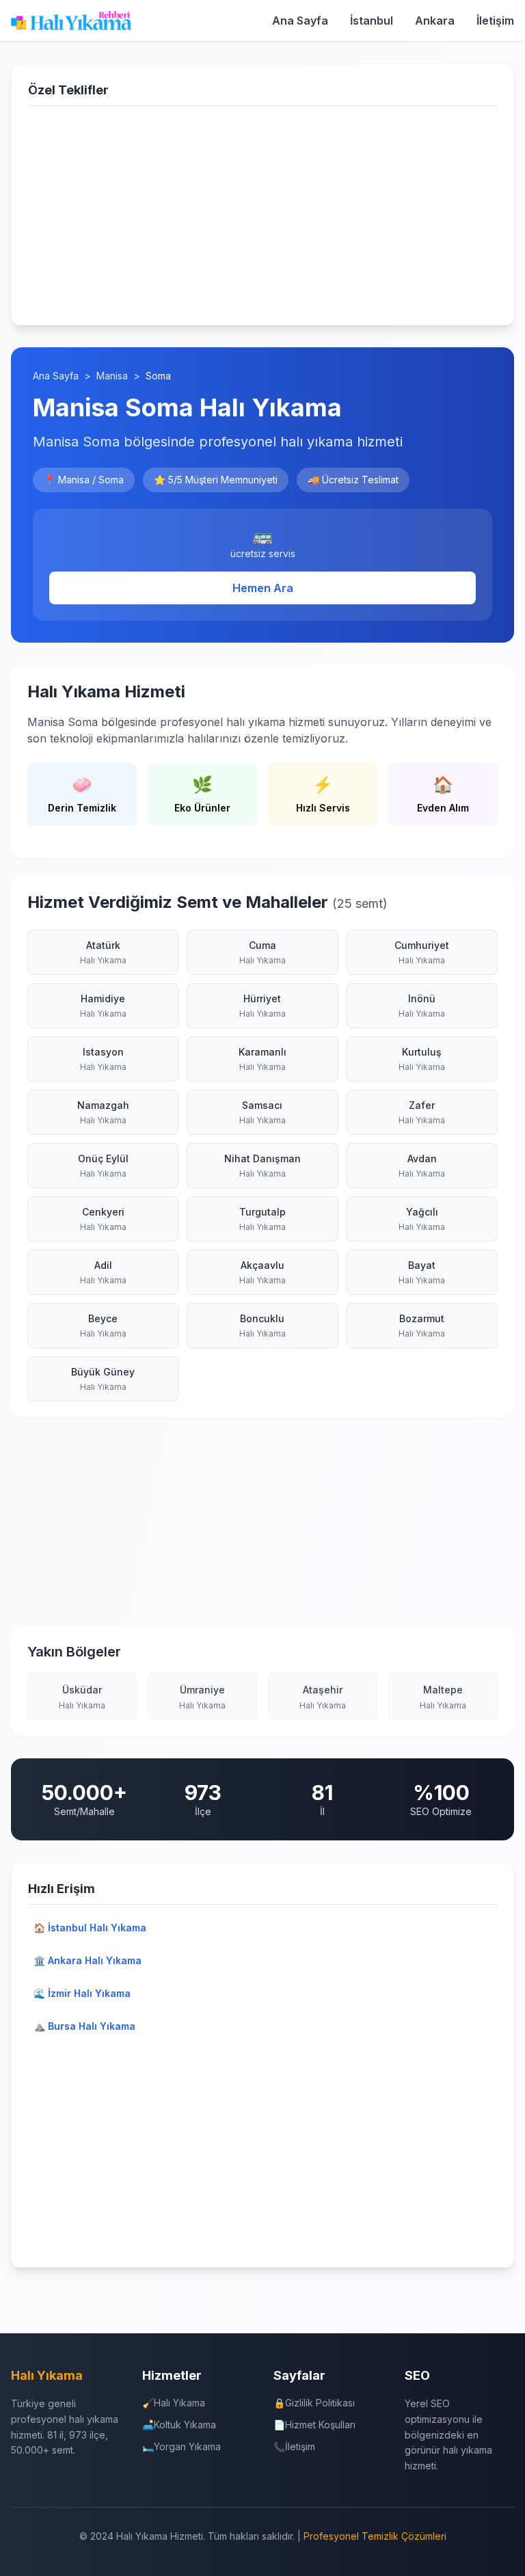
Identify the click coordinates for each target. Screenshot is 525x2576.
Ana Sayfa (300, 21)
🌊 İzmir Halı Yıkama (82, 1993)
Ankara (435, 21)
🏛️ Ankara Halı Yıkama (87, 1960)
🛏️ (181, 2446)
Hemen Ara (263, 588)
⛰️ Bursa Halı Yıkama (84, 2026)
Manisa (112, 376)
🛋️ (179, 2425)
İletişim (495, 21)
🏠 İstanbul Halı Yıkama (90, 1928)
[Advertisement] (262, 213)
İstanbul (372, 21)
